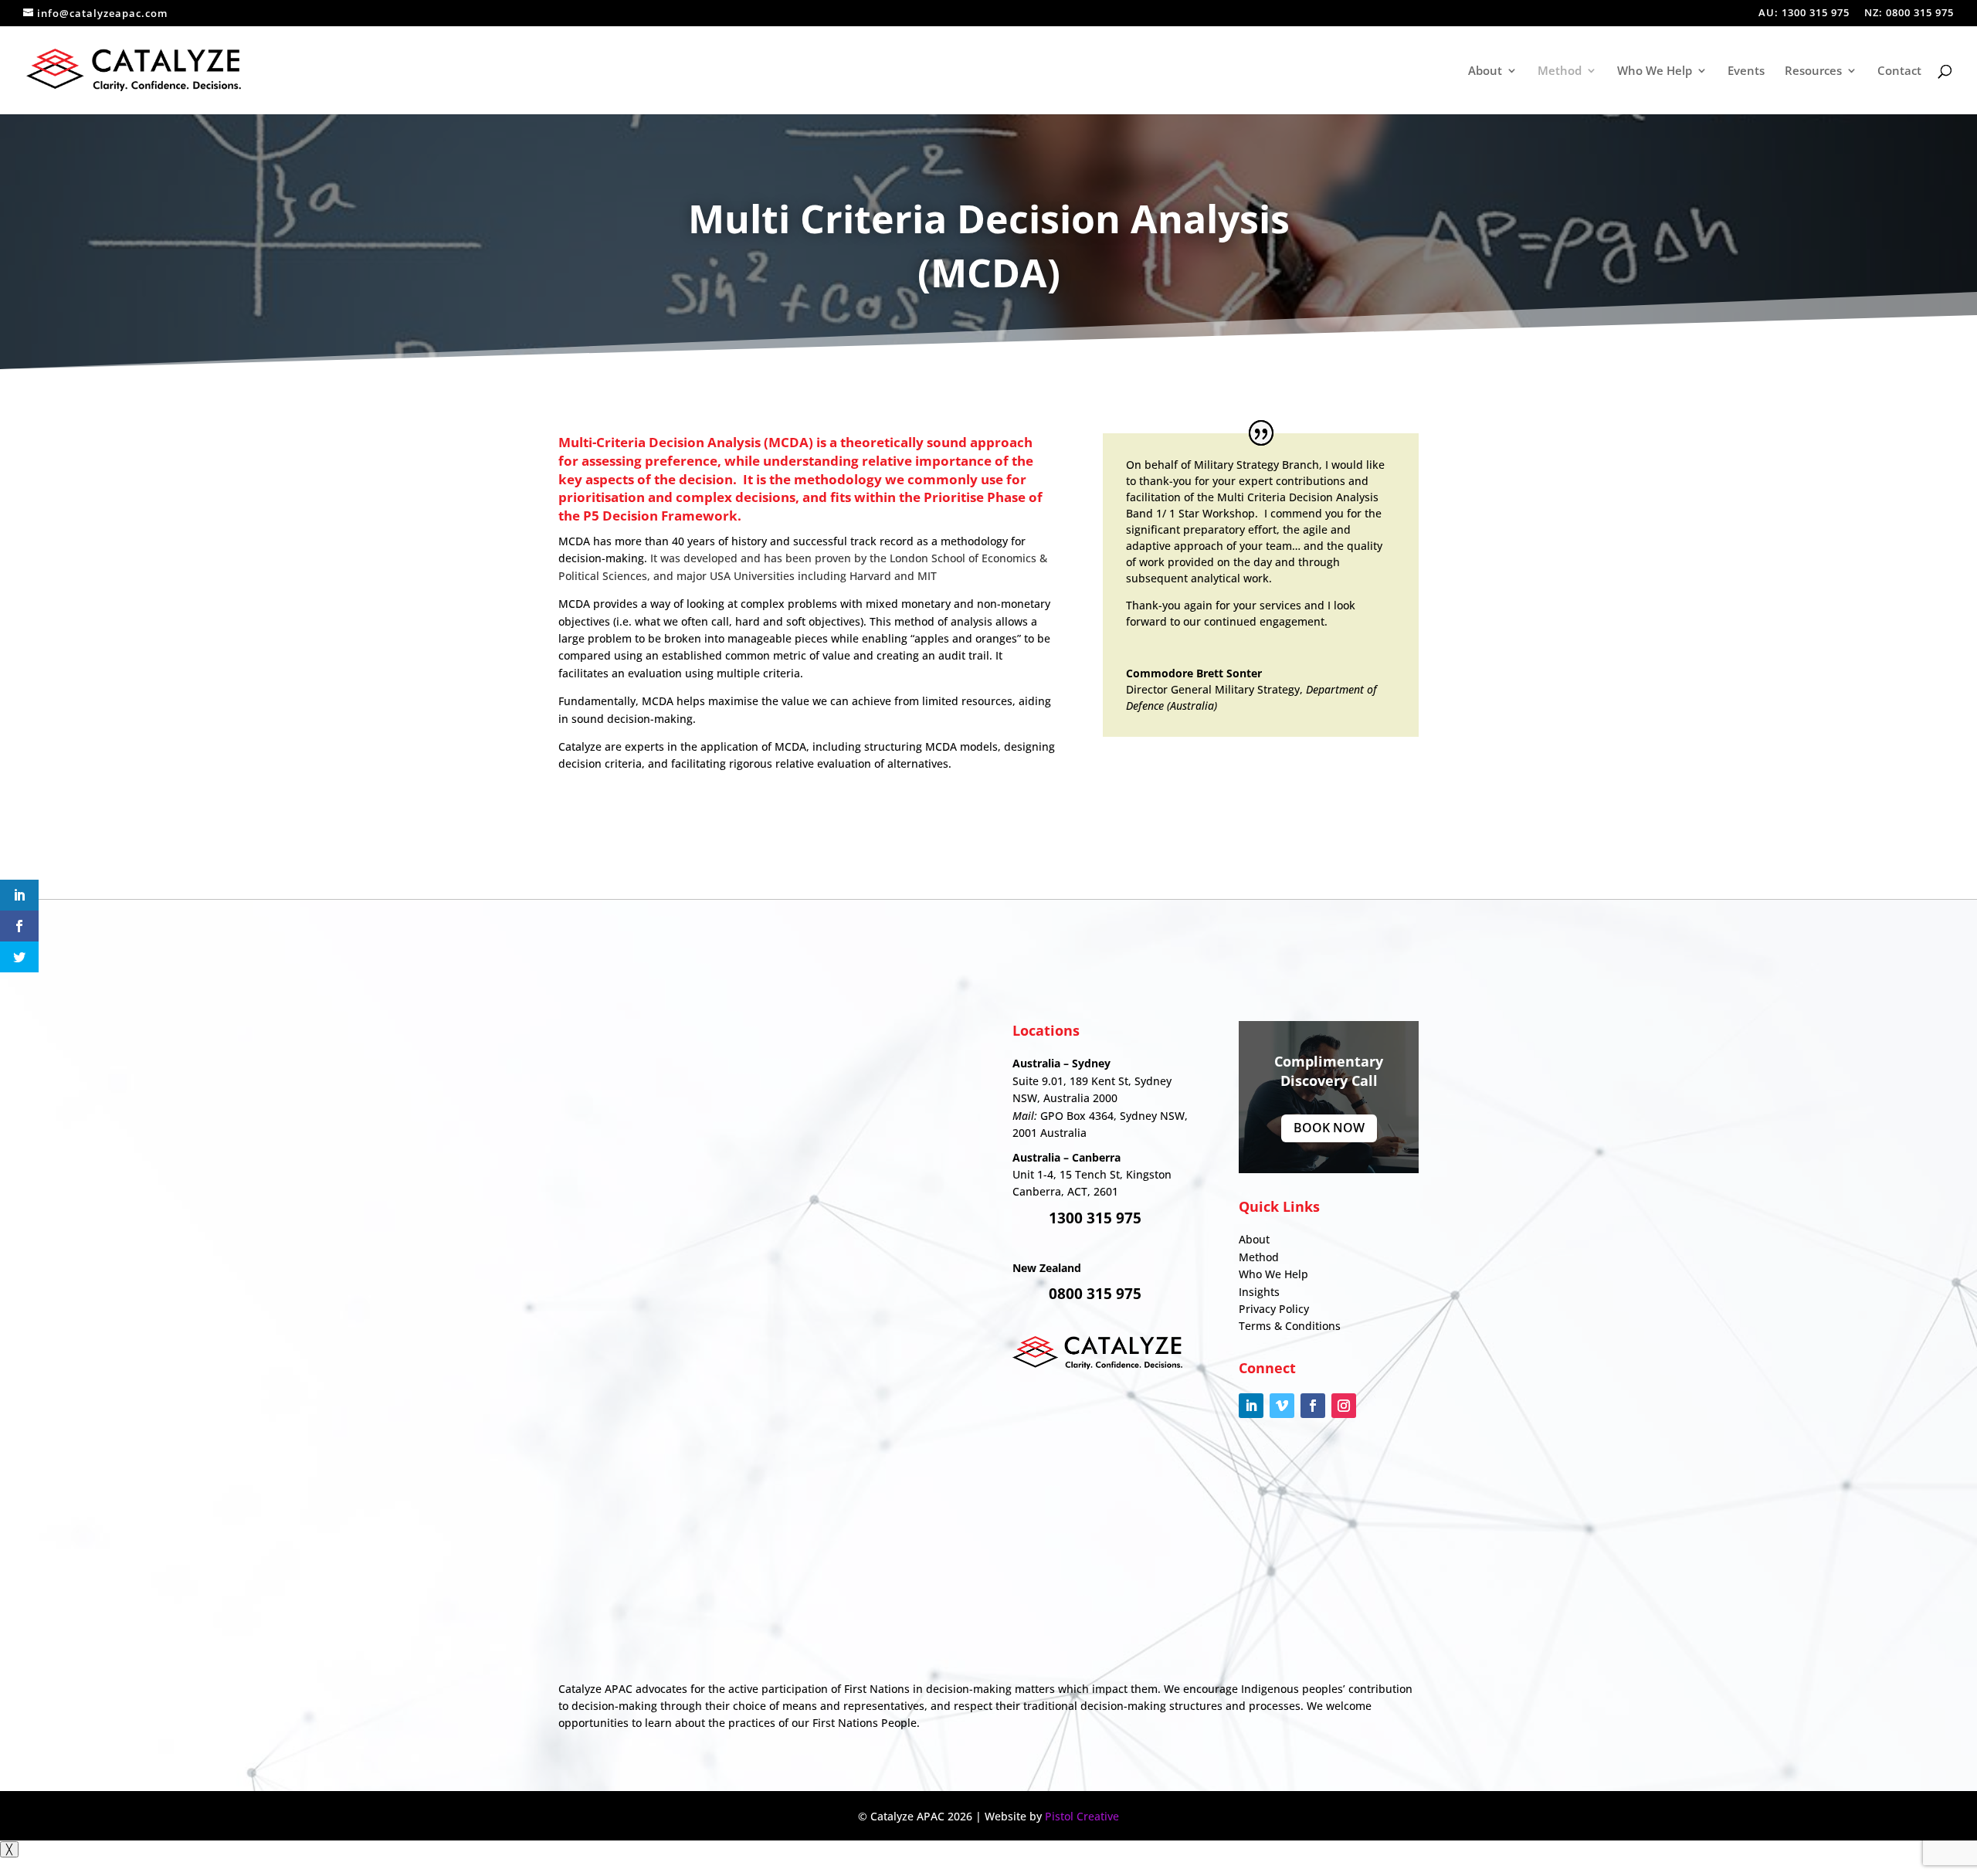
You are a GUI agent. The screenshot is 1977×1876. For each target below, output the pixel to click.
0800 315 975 (1095, 1294)
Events (1746, 71)
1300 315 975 (1095, 1218)
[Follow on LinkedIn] (1251, 1406)
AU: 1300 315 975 (1804, 14)
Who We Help (1655, 71)
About (1485, 71)
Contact (1899, 71)
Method (1560, 71)
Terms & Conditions (1290, 1326)
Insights (1259, 1292)
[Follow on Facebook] (1313, 1406)
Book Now (1329, 1128)
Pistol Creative (1082, 1816)
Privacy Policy (1274, 1309)
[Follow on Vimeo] (1282, 1406)
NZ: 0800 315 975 (1909, 14)
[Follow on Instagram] (1344, 1406)
